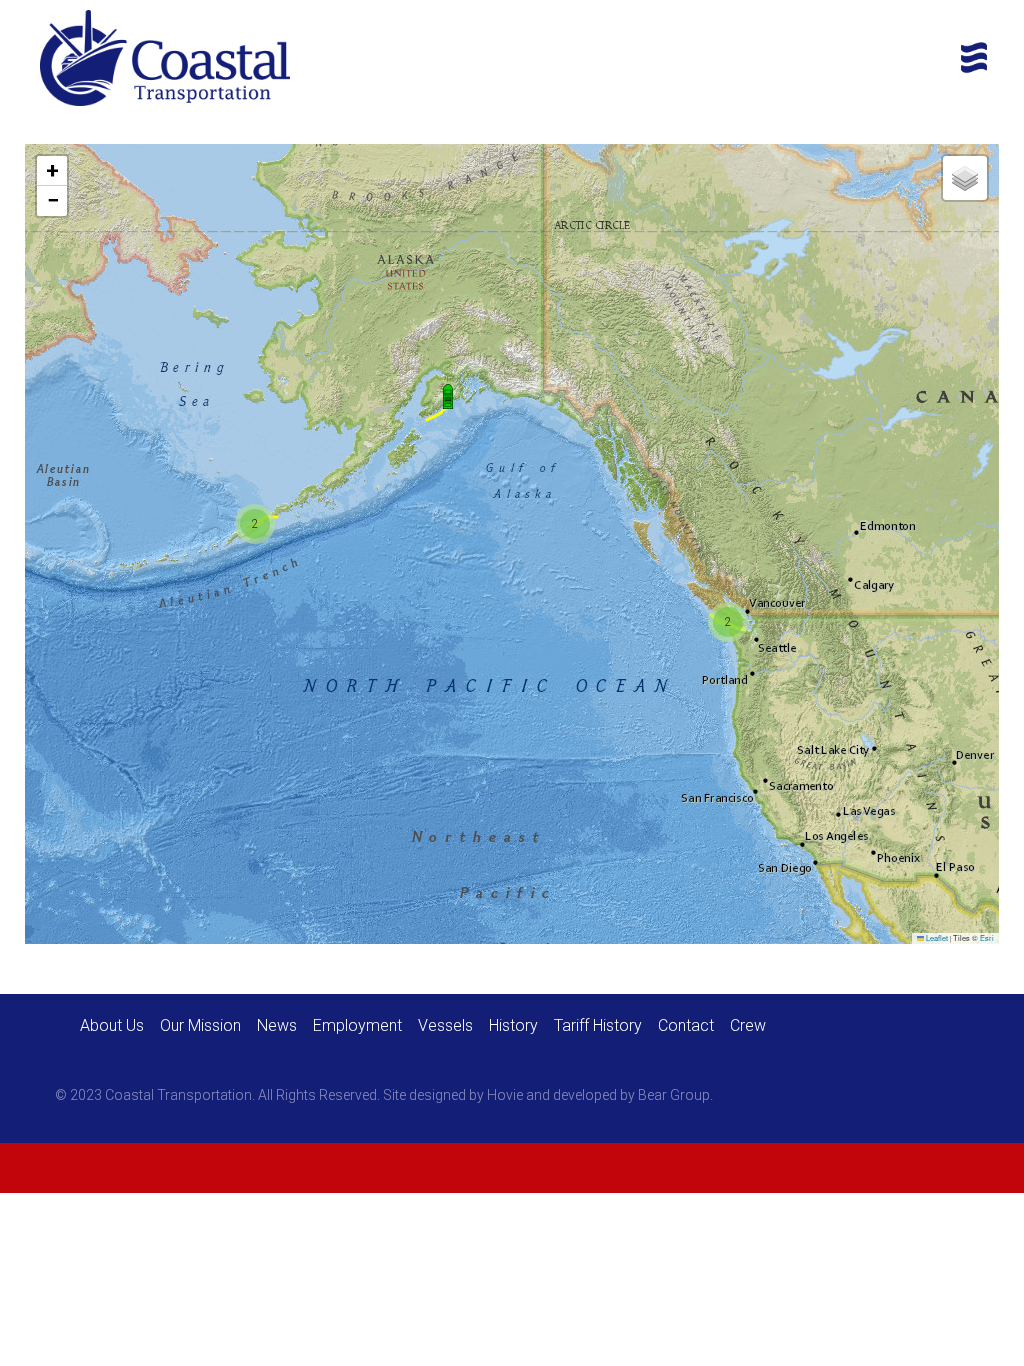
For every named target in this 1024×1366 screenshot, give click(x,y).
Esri (987, 937)
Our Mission (200, 1025)
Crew (748, 1025)
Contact (686, 1025)
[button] (448, 396)
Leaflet (936, 937)
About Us (112, 1025)
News (277, 1025)
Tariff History (598, 1025)
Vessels (445, 1025)
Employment (357, 1025)
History (513, 1025)
